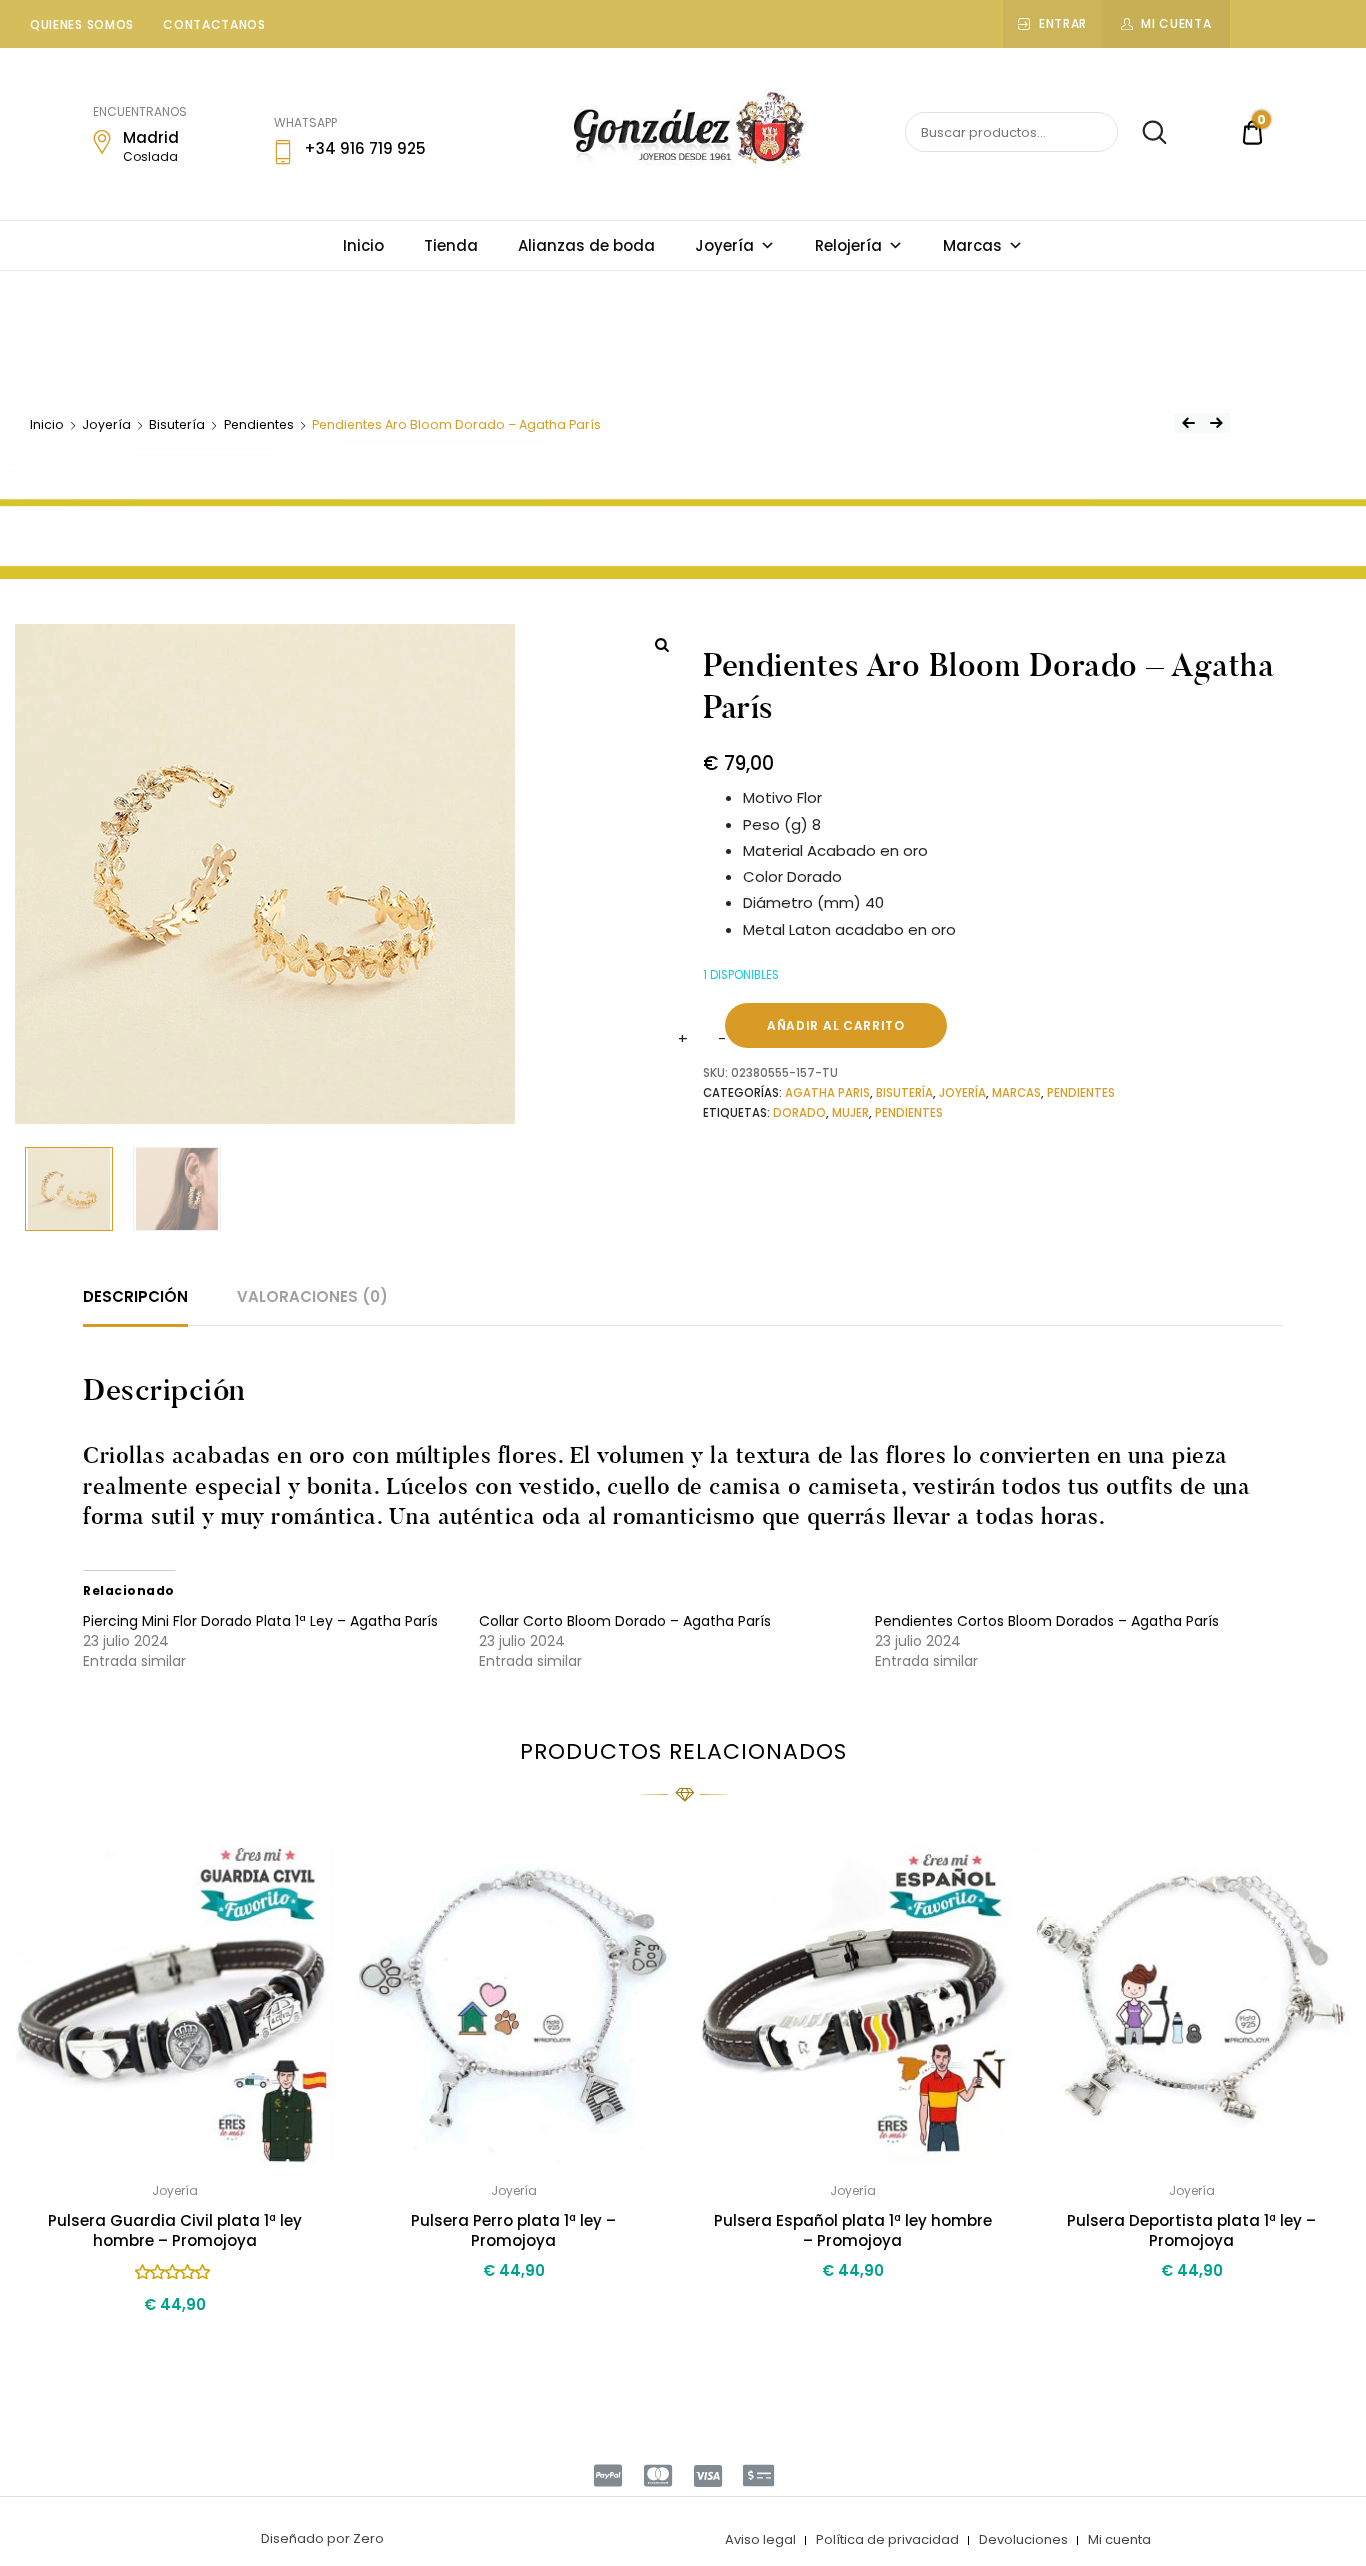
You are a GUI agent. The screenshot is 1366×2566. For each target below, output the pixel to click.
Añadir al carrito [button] (175, 2347)
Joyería (724, 245)
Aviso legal (760, 2539)
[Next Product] (1216, 423)
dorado (799, 1113)
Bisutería (177, 424)
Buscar (1144, 133)
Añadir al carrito (836, 1025)
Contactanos (214, 24)
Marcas (972, 245)
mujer (850, 1113)
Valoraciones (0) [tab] (312, 1296)
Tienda (451, 245)
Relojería (848, 245)
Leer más (852, 2315)
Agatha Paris (827, 1093)
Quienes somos (82, 24)
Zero (368, 2538)
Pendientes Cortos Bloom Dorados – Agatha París (1047, 1621)
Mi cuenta (1176, 23)
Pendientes (259, 424)
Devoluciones (1023, 2539)
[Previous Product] (1188, 423)
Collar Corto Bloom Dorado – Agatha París (625, 1621)
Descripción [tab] (135, 1296)
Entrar (1063, 23)
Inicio (363, 245)
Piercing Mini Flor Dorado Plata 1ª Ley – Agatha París (260, 1621)
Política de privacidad (887, 2539)
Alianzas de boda (586, 245)
